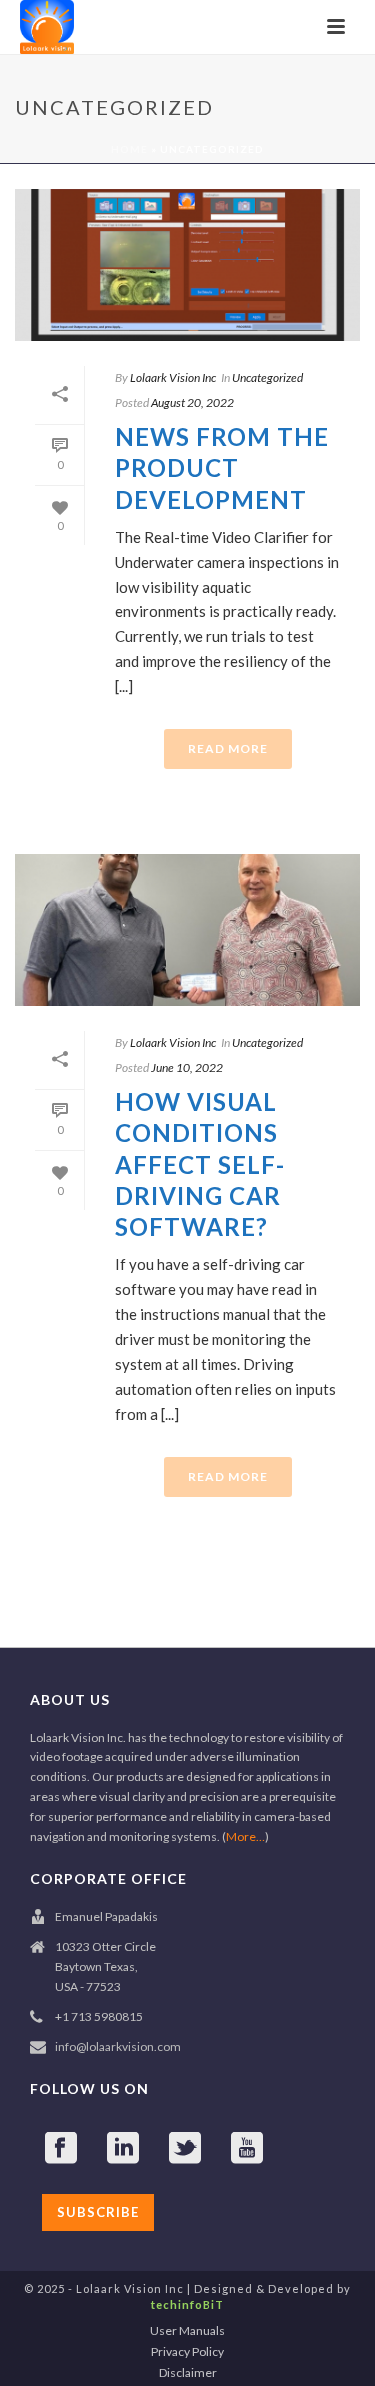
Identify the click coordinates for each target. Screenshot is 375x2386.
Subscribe (98, 2212)
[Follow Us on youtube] (247, 2149)
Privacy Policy (187, 2351)
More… (245, 1836)
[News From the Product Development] (187, 265)
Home (129, 149)
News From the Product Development (222, 467)
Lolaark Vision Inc (173, 377)
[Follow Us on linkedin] (123, 2149)
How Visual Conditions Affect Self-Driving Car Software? (200, 1164)
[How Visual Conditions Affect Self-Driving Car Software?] (187, 930)
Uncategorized (267, 377)
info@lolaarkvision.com (118, 2046)
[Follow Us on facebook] (61, 2149)
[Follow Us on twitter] (185, 2149)
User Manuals (187, 2330)
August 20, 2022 (192, 402)
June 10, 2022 (187, 1067)
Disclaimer (188, 2372)
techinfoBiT (187, 2304)
